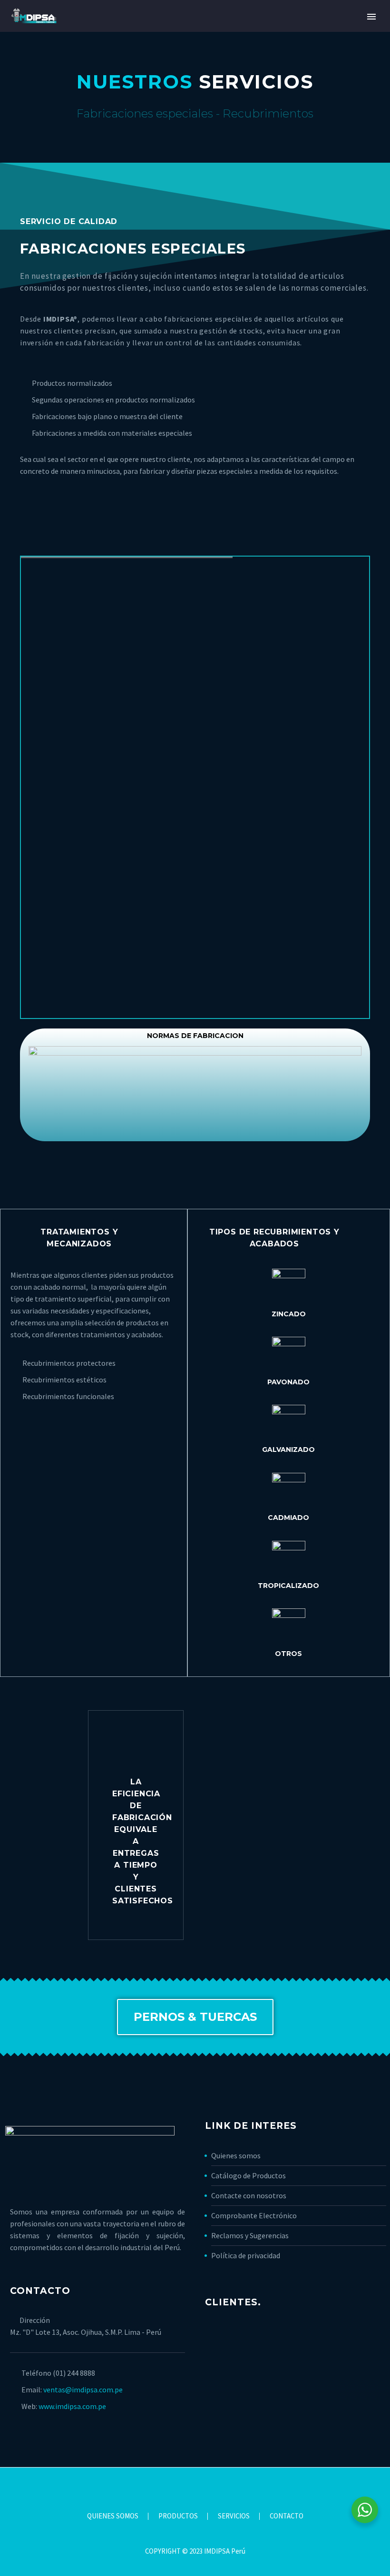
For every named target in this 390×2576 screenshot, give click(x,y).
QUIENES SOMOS (113, 2516)
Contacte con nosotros (249, 2195)
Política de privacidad (246, 2255)
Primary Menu (371, 17)
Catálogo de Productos (249, 2175)
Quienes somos (236, 2155)
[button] (195, 2017)
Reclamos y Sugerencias (250, 2235)
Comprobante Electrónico (254, 2215)
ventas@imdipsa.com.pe (83, 2390)
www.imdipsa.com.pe (72, 2406)
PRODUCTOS (178, 2516)
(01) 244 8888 (74, 2373)
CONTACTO (287, 2516)
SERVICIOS (234, 2516)
